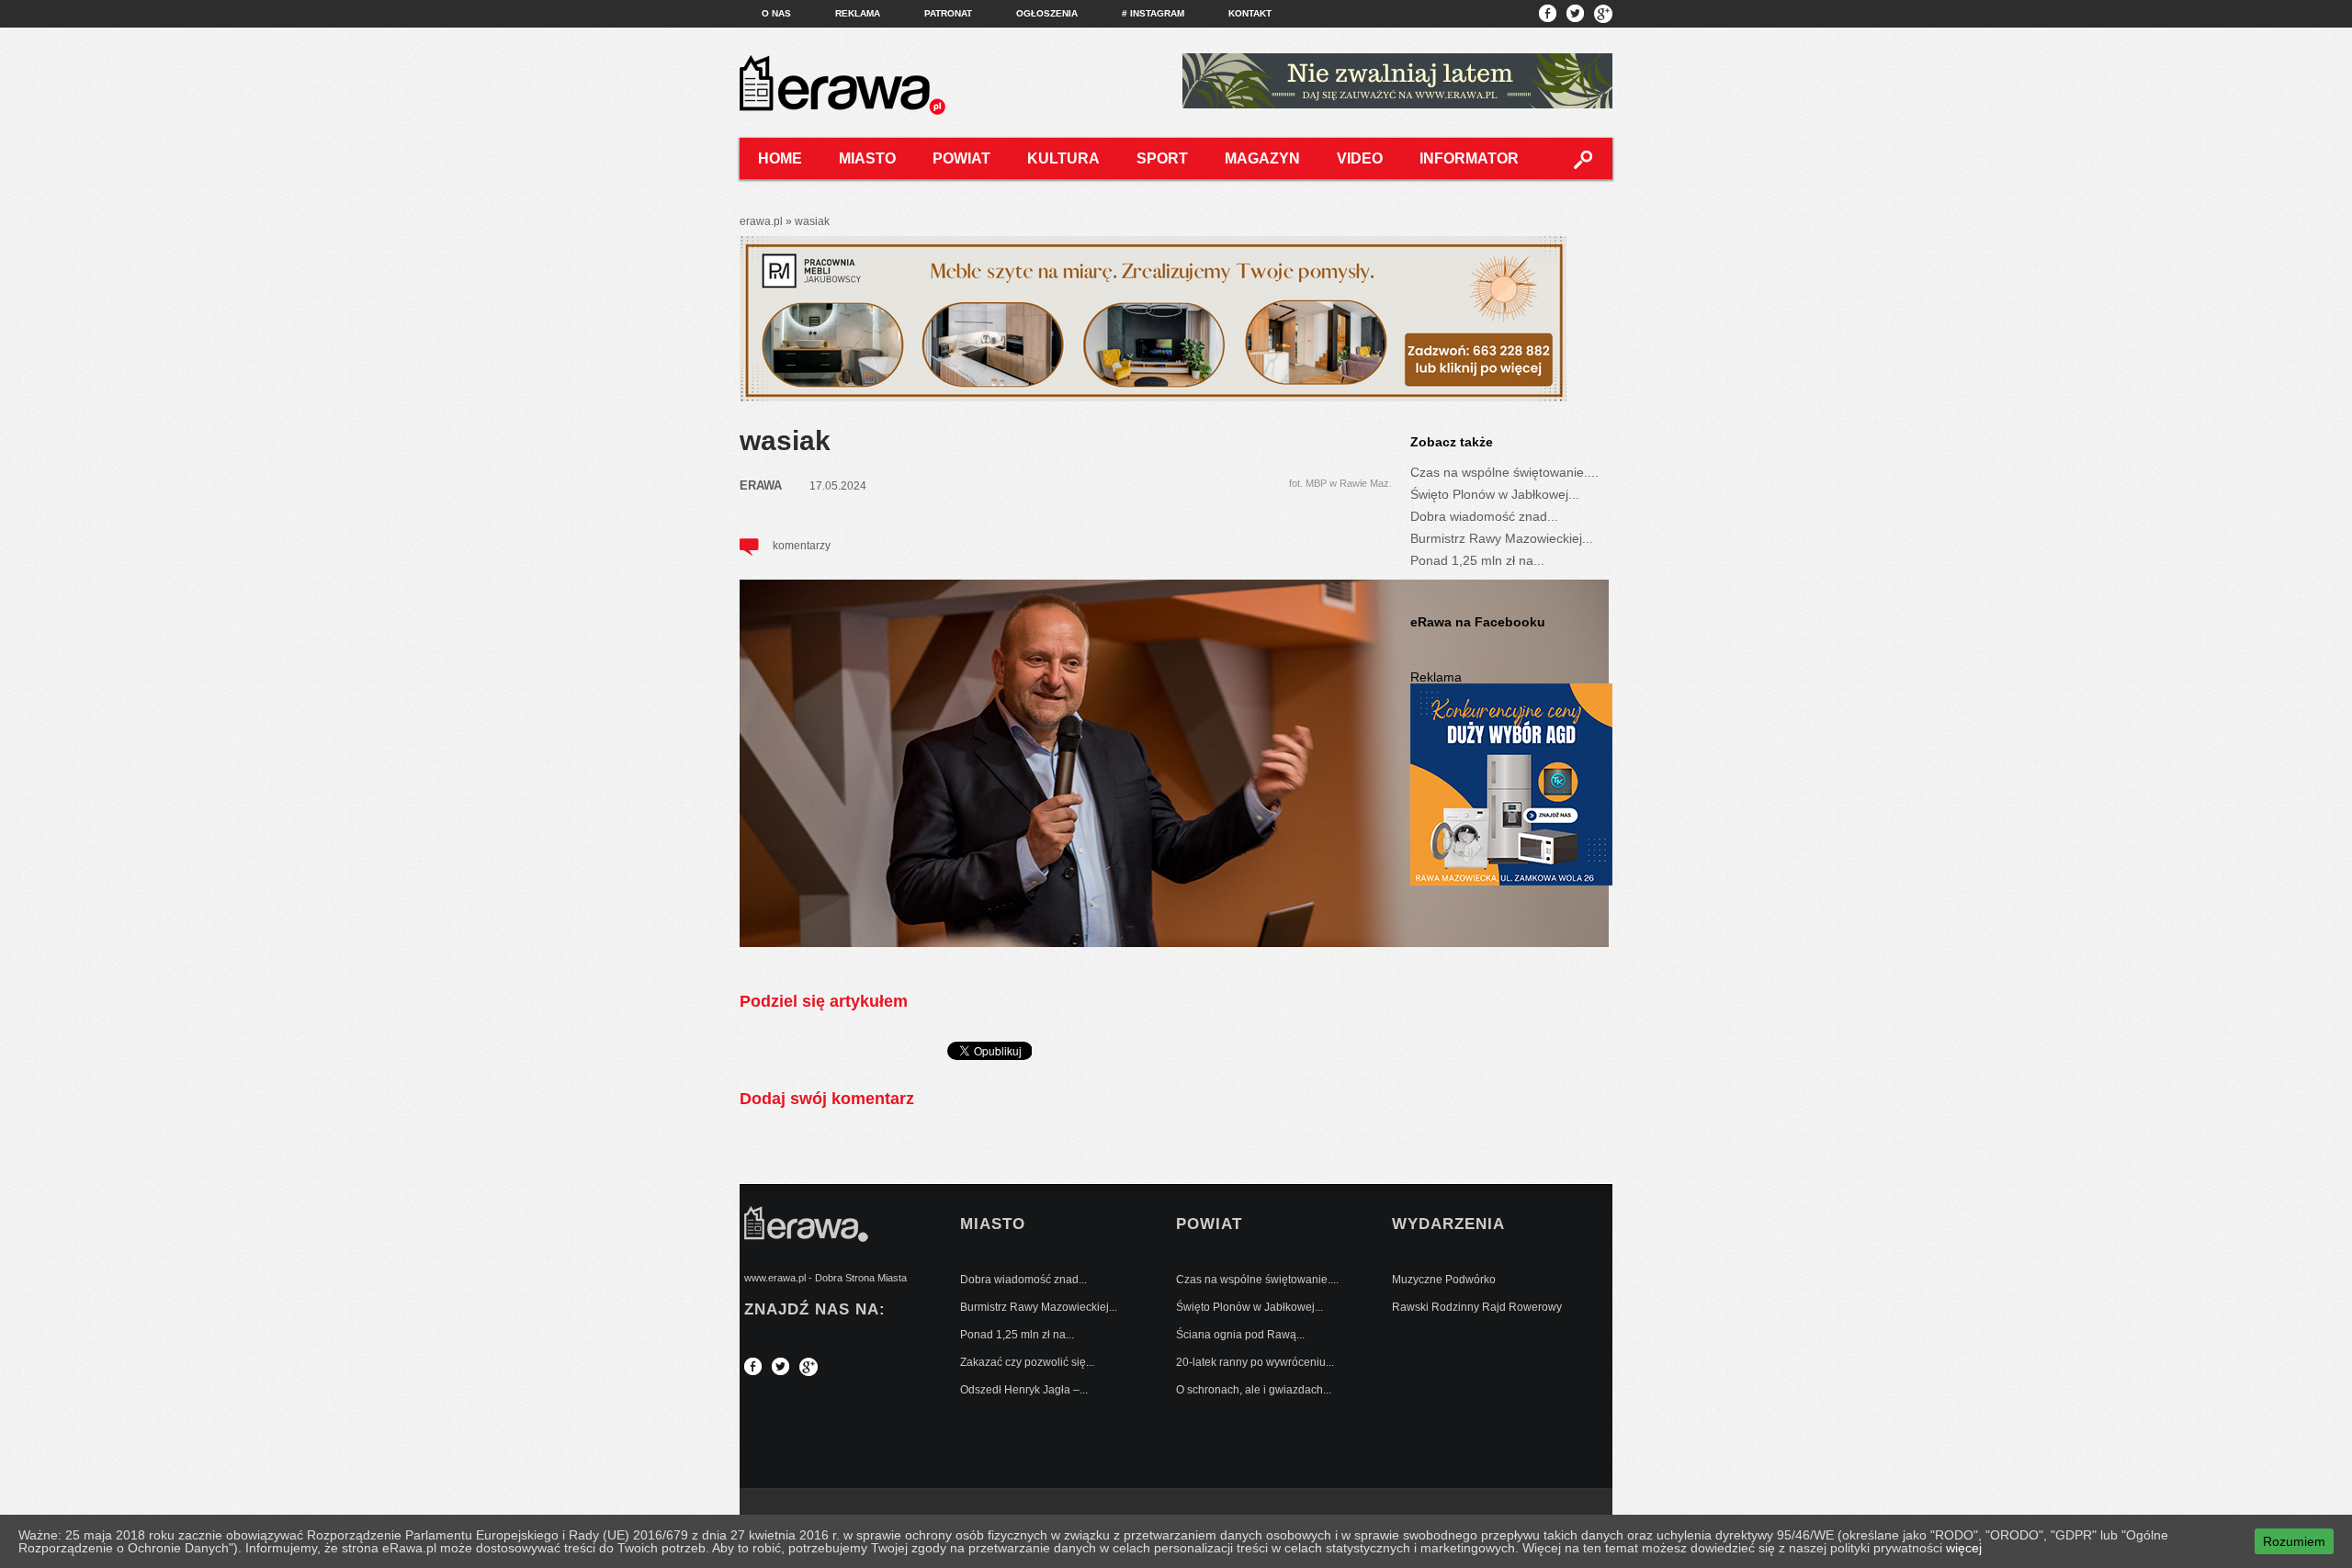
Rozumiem (2294, 1541)
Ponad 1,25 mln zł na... (1477, 560)
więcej (1964, 1548)
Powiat (961, 158)
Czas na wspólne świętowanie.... (1504, 472)
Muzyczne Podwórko (1444, 1280)
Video (1360, 158)
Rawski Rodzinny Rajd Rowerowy (1477, 1307)
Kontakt (1250, 13)
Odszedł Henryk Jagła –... (1024, 1390)
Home (780, 158)
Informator (1469, 158)
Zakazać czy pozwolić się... (1027, 1362)
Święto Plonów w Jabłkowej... (1495, 494)
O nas (776, 13)
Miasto (867, 158)
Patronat (948, 13)
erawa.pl (761, 221)
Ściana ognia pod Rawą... (1240, 1335)
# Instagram (1153, 13)
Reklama (858, 13)
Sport (1162, 158)
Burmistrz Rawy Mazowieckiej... (1502, 538)
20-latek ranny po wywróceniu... (1255, 1362)
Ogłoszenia (1047, 13)
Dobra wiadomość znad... (1484, 516)
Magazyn (1262, 158)
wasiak (785, 440)
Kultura (1063, 158)
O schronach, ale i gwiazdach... (1254, 1390)
